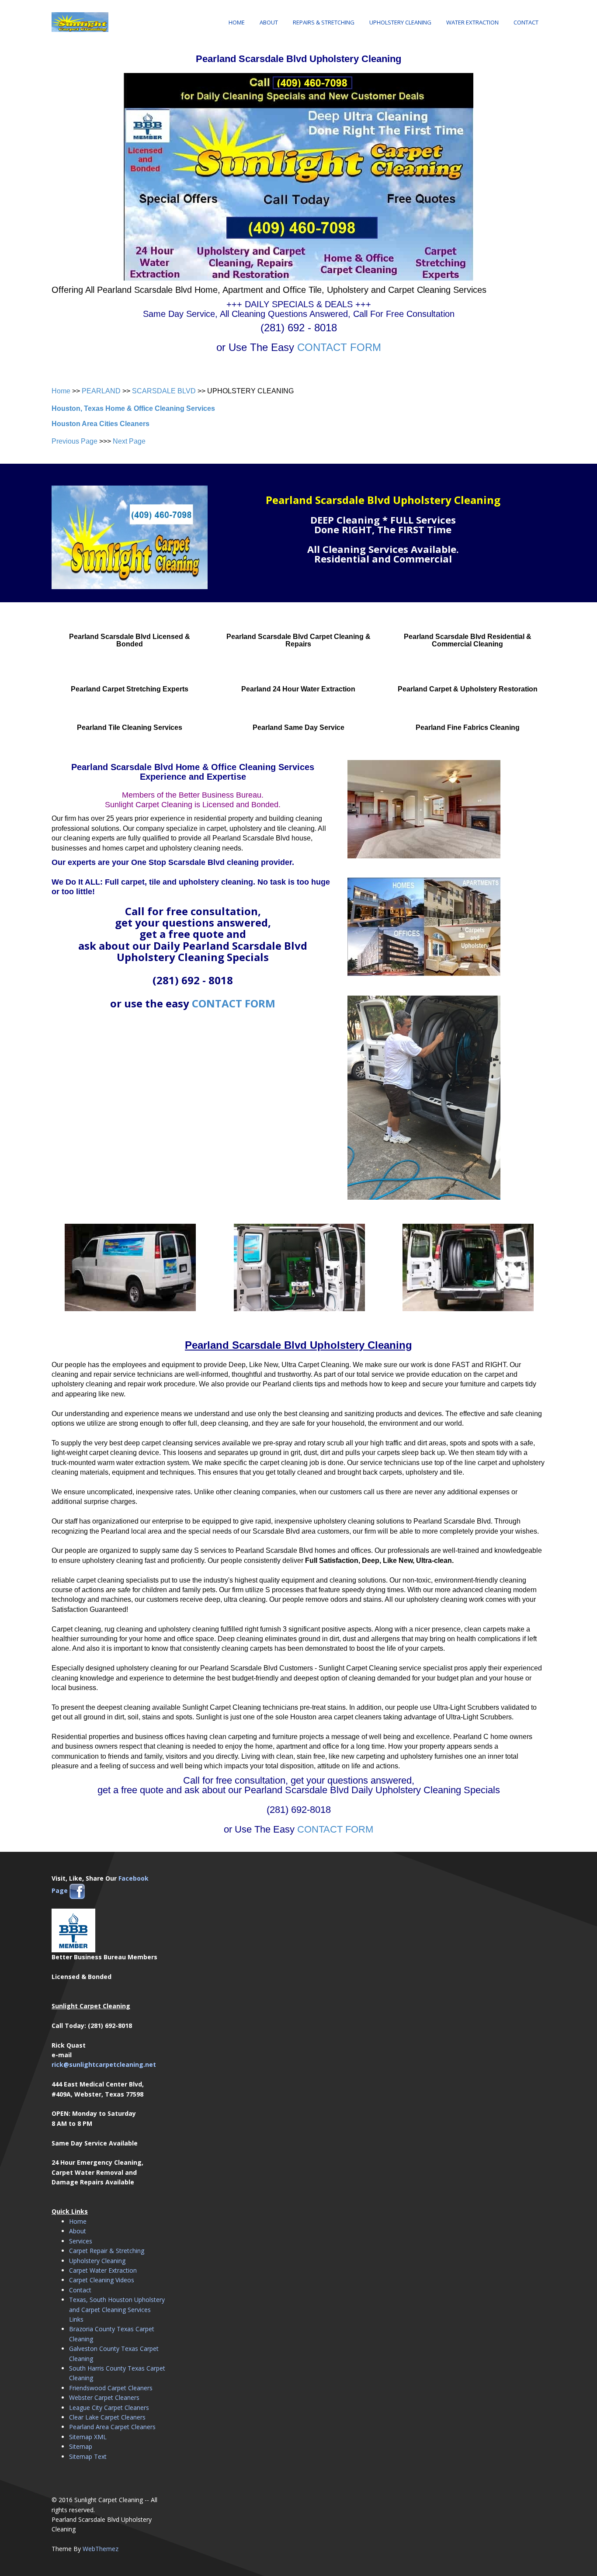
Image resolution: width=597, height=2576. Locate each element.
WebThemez (101, 2549)
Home (237, 22)
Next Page (129, 441)
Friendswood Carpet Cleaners (111, 2388)
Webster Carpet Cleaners (104, 2397)
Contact (526, 22)
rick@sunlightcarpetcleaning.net (104, 2064)
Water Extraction (472, 22)
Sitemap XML (88, 2437)
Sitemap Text (88, 2456)
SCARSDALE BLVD (164, 391)
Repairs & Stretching (324, 22)
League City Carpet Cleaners (109, 2408)
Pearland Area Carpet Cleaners (112, 2427)
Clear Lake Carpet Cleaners (107, 2417)
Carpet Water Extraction (103, 2270)
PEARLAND (101, 391)
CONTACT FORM (339, 347)
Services (81, 2241)
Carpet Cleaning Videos (102, 2280)
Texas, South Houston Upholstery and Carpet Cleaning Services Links (117, 2309)
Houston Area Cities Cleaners (101, 424)
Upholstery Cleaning (400, 22)
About (269, 22)
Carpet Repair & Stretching (107, 2251)
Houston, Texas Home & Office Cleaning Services (133, 408)
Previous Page (75, 441)
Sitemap (81, 2446)
